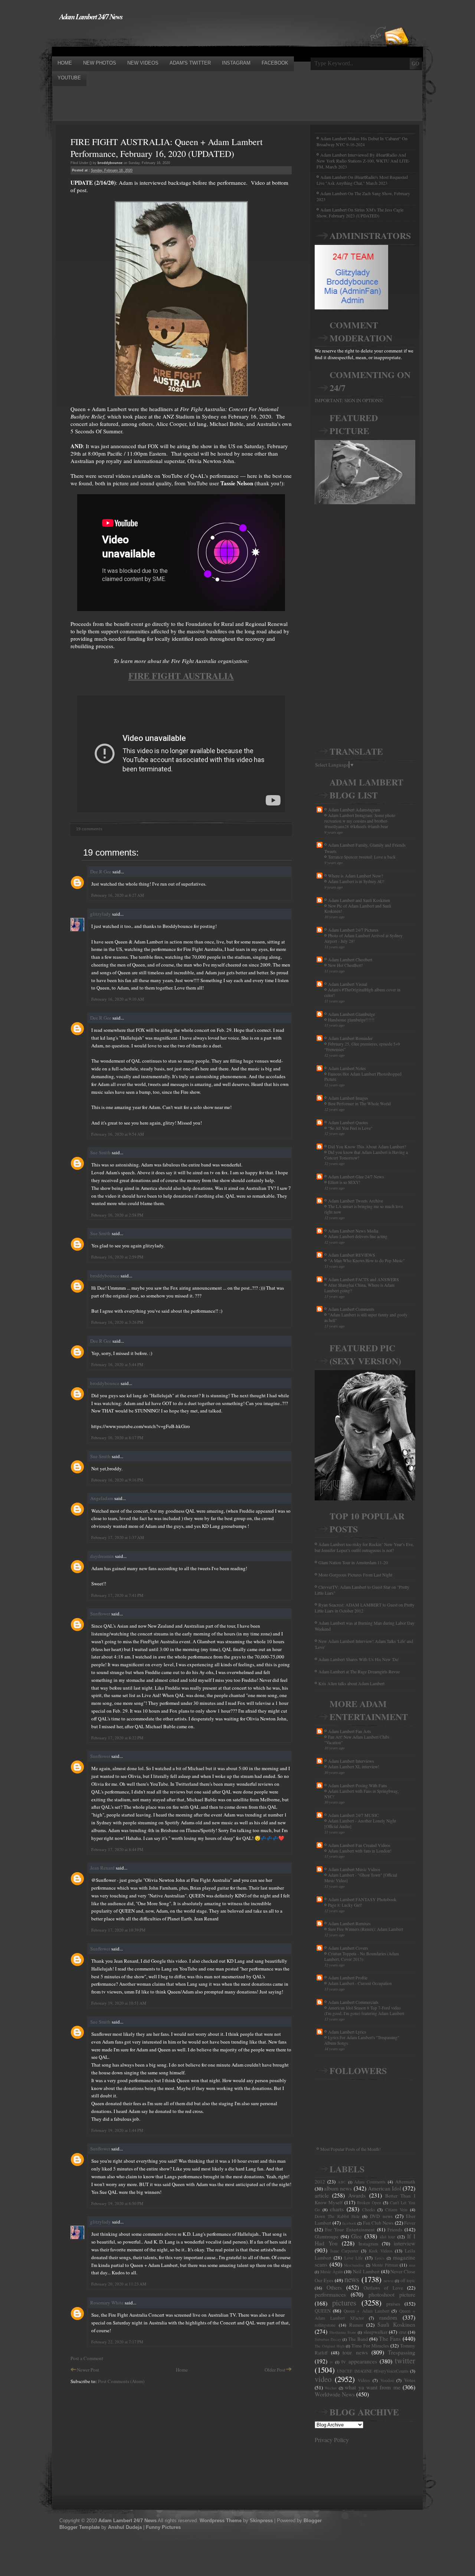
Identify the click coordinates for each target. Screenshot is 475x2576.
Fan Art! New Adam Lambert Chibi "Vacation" (357, 1740)
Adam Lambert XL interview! (354, 1767)
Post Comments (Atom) (121, 2381)
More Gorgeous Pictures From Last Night (355, 1575)
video (323, 2379)
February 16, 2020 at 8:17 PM (117, 1438)
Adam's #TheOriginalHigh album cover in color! (362, 992)
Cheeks (369, 2210)
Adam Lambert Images (348, 1098)
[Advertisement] (187, 38)
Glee (356, 2236)
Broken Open (369, 2203)
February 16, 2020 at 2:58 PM (117, 1215)
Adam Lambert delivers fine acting (358, 1236)
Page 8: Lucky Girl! (345, 1905)
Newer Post (88, 2370)
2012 (320, 2182)
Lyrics (379, 2258)
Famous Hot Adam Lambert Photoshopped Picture (363, 1077)
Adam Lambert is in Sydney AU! (356, 881)
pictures (344, 2303)
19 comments (89, 829)
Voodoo (387, 2380)
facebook (349, 2223)
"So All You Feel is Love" (350, 1128)
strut (402, 2332)
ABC (342, 2182)
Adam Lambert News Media (353, 1231)
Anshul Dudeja (125, 2527)
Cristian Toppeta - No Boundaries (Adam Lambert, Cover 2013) (362, 1956)
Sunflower (100, 1614)
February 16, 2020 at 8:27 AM (118, 895)
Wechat (331, 2388)
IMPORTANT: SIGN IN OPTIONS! (349, 400)
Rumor (356, 2325)
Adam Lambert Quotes (348, 1122)
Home (182, 2370)
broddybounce (105, 1276)
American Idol (384, 2188)
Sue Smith (100, 1152)
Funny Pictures (163, 2527)
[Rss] (397, 23)
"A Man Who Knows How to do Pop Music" (366, 1261)
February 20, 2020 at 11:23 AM (119, 2284)
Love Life (353, 2258)
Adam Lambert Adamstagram (354, 810)
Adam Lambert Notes (347, 1068)
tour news (355, 2352)
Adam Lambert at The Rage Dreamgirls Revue (359, 1671)
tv (331, 2362)
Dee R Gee (101, 872)
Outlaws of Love (383, 2288)
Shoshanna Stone (343, 2332)
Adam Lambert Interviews (351, 1761)
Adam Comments (370, 2182)
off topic (408, 2280)
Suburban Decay (328, 2339)
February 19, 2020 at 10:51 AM (119, 2003)
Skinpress (261, 2521)
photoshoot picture (392, 2294)
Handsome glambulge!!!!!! (351, 1020)
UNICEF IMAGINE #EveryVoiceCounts (373, 2371)
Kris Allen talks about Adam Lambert (351, 1683)
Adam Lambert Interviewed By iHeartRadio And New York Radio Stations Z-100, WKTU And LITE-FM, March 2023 (363, 161)
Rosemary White (107, 2303)
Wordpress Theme (221, 2521)
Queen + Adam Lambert (366, 2311)
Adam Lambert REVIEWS (352, 1255)
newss (389, 2281)
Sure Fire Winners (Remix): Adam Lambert (366, 1929)
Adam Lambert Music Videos (354, 1869)
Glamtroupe (327, 2237)
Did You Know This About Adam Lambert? (367, 1146)
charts (337, 2209)
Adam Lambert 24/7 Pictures (353, 930)
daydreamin (102, 1556)
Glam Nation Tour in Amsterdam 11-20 (353, 1562)
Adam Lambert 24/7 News (91, 16)
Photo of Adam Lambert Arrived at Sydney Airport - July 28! (363, 938)
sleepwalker (376, 2332)
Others (334, 2287)
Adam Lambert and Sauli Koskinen (359, 900)
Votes (410, 2380)
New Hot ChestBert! (345, 965)
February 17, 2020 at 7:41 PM (117, 1595)
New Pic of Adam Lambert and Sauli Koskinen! (358, 909)
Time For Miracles (370, 2346)
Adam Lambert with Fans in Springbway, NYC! (361, 1794)
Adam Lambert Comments (351, 1309)
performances (330, 2294)
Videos (364, 2380)
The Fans (390, 2339)
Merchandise (354, 2265)
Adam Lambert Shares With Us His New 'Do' (359, 1659)
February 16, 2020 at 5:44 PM (117, 1364)
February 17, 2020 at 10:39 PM (118, 1930)
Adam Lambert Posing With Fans (358, 1785)
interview (404, 2243)
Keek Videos (381, 2251)
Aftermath (405, 2182)
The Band (358, 2339)
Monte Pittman (385, 2265)
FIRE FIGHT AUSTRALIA (181, 675)
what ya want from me (373, 2387)
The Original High (330, 2346)
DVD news (381, 2216)
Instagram (368, 2244)
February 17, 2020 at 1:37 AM (118, 1537)
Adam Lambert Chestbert (350, 959)
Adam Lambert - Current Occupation (360, 1983)
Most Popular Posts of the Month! (350, 2149)
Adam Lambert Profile (348, 1978)
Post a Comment (87, 2358)
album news (338, 2188)
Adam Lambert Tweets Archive (356, 1201)
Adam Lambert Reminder (350, 1038)
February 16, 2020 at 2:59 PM (117, 1257)
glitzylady (101, 914)
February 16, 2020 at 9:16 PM (117, 1480)
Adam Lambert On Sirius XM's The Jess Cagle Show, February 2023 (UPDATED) (360, 213)
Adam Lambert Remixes (349, 1923)
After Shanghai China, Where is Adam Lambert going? (359, 1288)
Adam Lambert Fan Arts (350, 1731)
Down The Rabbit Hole (337, 2216)
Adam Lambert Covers (348, 1948)
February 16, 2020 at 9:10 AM (118, 999)
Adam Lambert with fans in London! (360, 1851)
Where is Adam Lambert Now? (356, 876)
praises (393, 2304)
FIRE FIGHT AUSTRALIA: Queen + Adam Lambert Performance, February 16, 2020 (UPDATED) (167, 148)
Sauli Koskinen (396, 2324)
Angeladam (102, 1498)
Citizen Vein (397, 2210)
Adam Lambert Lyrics (347, 2032)
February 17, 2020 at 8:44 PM (117, 1849)
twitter (405, 2360)
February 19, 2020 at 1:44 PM (117, 2130)
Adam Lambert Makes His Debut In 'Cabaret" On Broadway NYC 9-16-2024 (362, 141)
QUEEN (323, 2311)
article (322, 2195)
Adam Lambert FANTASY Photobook (362, 1899)
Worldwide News (335, 2394)
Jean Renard (102, 1868)
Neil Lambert (366, 2271)
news (352, 2279)
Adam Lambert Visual (348, 984)
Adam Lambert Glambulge (351, 1014)
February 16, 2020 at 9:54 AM (118, 1134)
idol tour (388, 2237)
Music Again (332, 2272)
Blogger (313, 2521)
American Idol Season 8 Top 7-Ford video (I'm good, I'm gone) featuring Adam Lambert (364, 2011)
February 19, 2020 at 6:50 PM (117, 2203)
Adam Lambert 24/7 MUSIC (353, 1815)
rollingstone (325, 2325)
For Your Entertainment (350, 2229)
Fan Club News (378, 2223)
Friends (395, 2229)
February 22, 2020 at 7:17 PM (117, 2342)
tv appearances (359, 2361)
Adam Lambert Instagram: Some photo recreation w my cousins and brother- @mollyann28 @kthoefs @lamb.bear (360, 821)
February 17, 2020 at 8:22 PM (117, 1738)
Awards (357, 2195)
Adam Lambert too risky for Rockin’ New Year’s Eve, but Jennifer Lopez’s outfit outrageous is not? (364, 1547)
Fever (410, 2223)
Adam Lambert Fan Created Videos (359, 1845)
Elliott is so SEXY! (344, 1182)
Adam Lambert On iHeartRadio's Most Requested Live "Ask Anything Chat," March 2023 (362, 180)
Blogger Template (80, 2527)
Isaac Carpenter (345, 2251)
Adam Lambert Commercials (353, 2002)
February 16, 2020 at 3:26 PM (117, 1322)
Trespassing (402, 2352)
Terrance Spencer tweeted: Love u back (362, 857)
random (388, 2317)
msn (412, 2265)
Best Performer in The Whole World (359, 1104)
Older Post (275, 2370)
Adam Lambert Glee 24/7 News (356, 1177)
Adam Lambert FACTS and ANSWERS (363, 1279)
